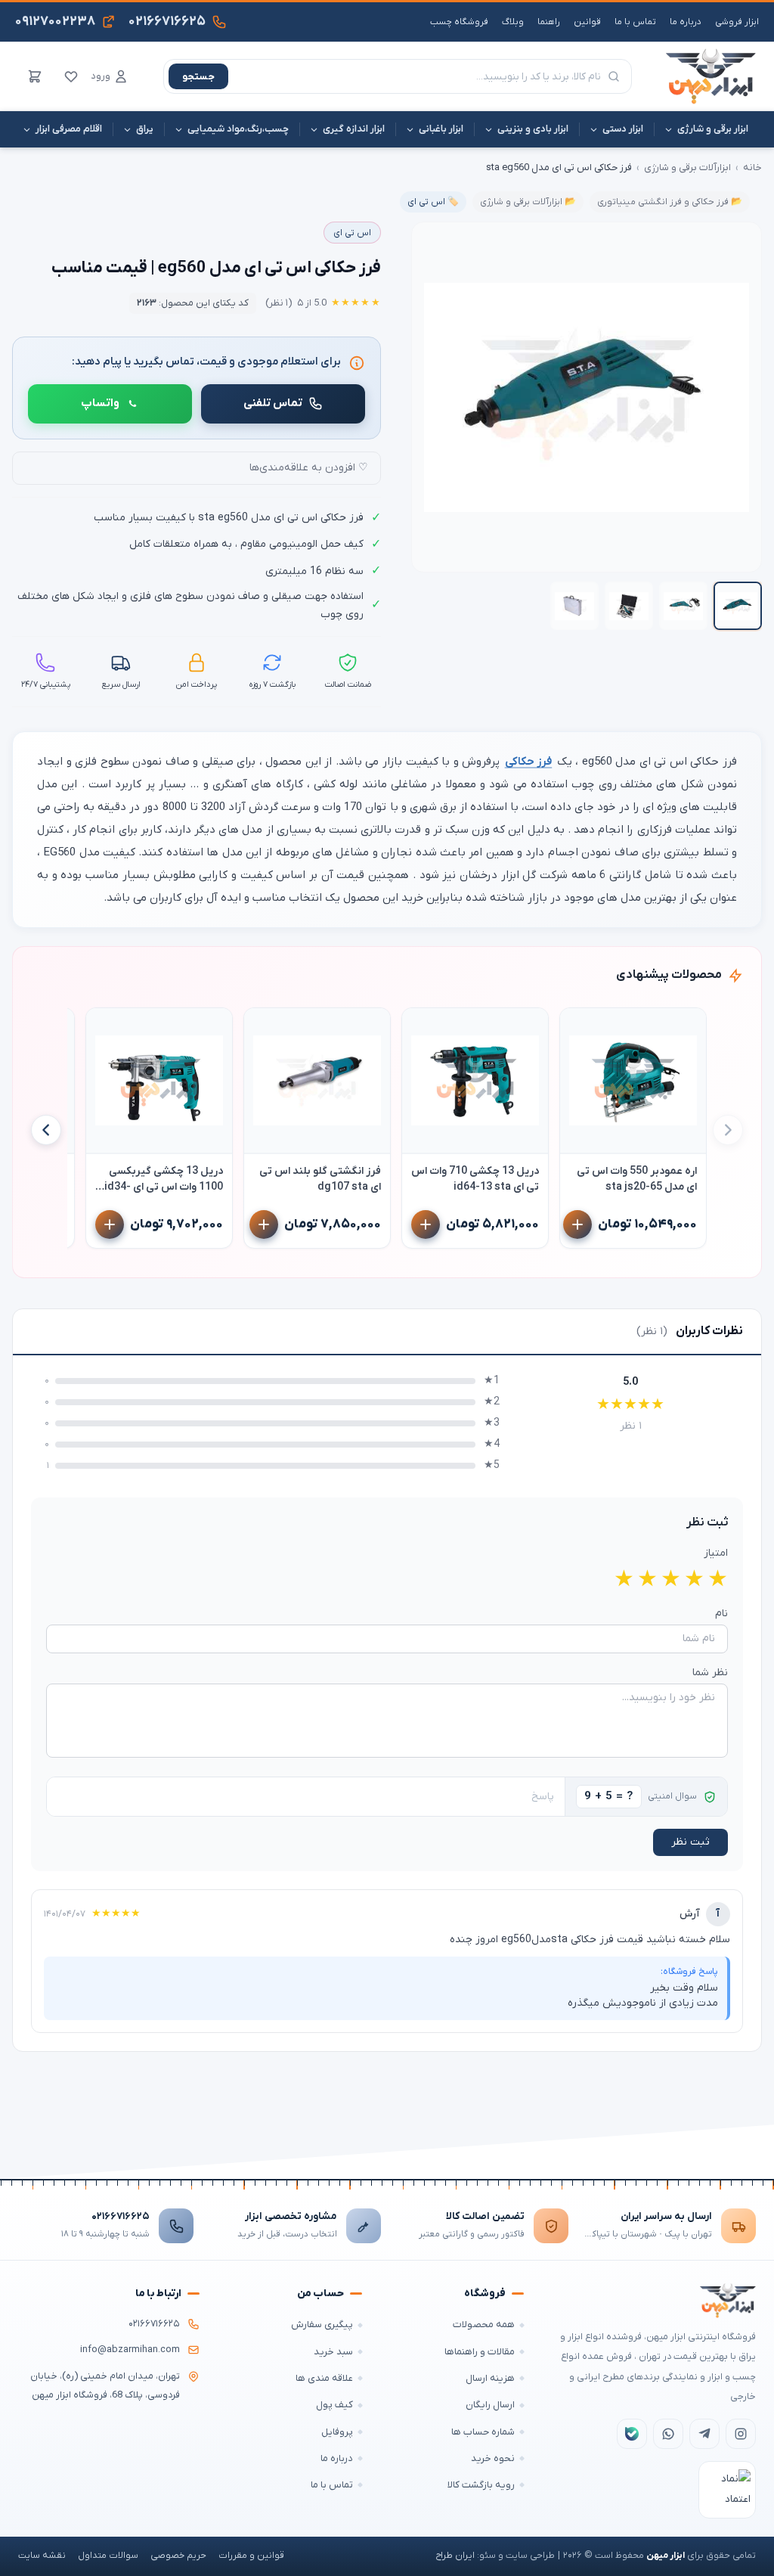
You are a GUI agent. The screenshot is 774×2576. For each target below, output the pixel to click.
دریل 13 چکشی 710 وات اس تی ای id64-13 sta (475, 1179)
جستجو (198, 77)
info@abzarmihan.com (130, 2350)
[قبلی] (728, 1130)
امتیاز (716, 1553)
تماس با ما (635, 22)
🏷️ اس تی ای (433, 202)
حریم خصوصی (178, 2556)
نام (721, 1614)
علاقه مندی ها (324, 2378)
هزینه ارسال (490, 2378)
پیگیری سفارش (322, 2325)
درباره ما (686, 22)
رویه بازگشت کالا (481, 2485)
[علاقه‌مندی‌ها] (71, 76)
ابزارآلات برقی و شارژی (687, 168)
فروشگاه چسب (459, 22)
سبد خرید (333, 2352)
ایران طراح (455, 2556)
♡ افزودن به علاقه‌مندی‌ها (309, 468)
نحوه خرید (493, 2458)
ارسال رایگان (490, 2405)
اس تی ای (352, 233)
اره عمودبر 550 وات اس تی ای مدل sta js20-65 (637, 1179)
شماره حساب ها (483, 2432)
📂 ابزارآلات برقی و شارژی (528, 202)
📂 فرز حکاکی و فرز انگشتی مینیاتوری (670, 202)
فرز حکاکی (529, 762)
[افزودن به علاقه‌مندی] (578, 1026)
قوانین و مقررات (251, 2556)
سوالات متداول (108, 2556)
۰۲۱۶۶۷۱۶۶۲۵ (121, 2216)
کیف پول (334, 2405)
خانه (752, 168)
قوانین (587, 22)
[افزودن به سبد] (577, 1224)
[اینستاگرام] (741, 2434)
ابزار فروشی (737, 22)
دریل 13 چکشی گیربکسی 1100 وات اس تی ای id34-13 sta (164, 1179)
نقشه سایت (42, 2556)
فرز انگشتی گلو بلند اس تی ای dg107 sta (320, 1179)
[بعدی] (46, 1130)
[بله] (632, 2434)
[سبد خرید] (35, 76)
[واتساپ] (668, 2434)
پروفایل (337, 2432)
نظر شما (710, 1673)
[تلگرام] (704, 2434)
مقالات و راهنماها (480, 2352)
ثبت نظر (690, 1842)
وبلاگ (513, 22)
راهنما (549, 22)
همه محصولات (484, 2325)
